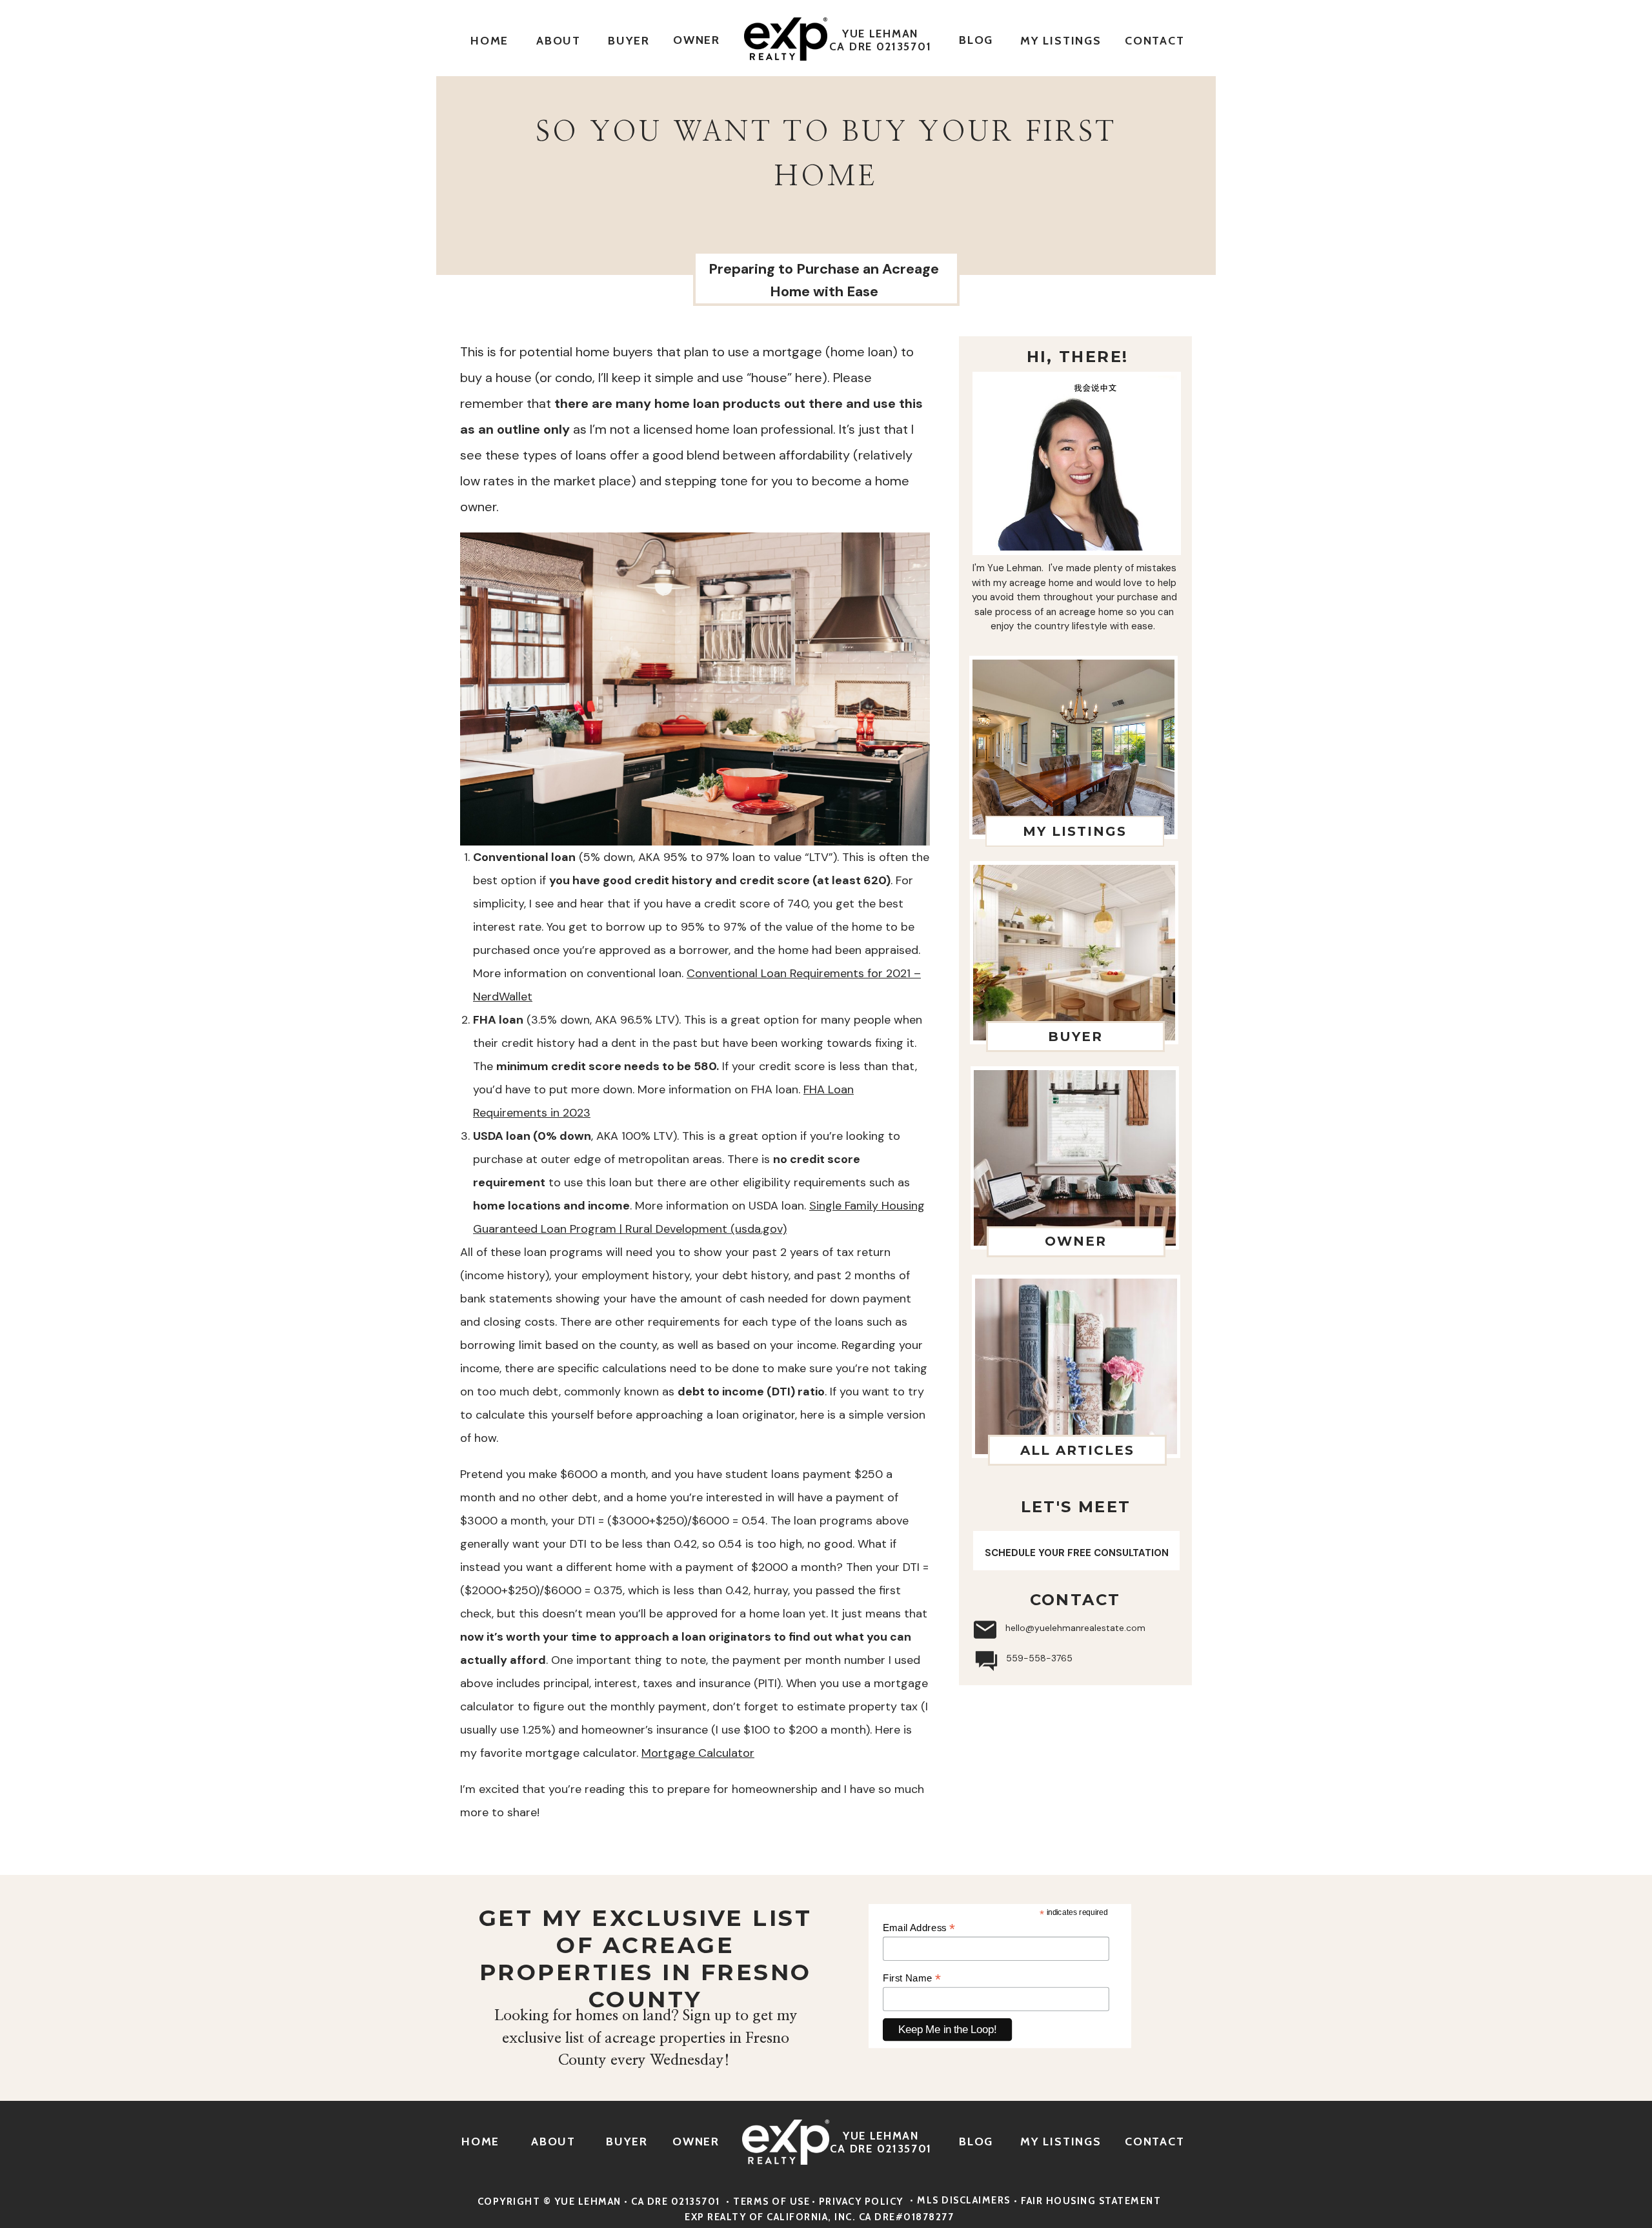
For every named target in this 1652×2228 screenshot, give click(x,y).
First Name (912, 1978)
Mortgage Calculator (698, 1753)
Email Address (919, 1928)
